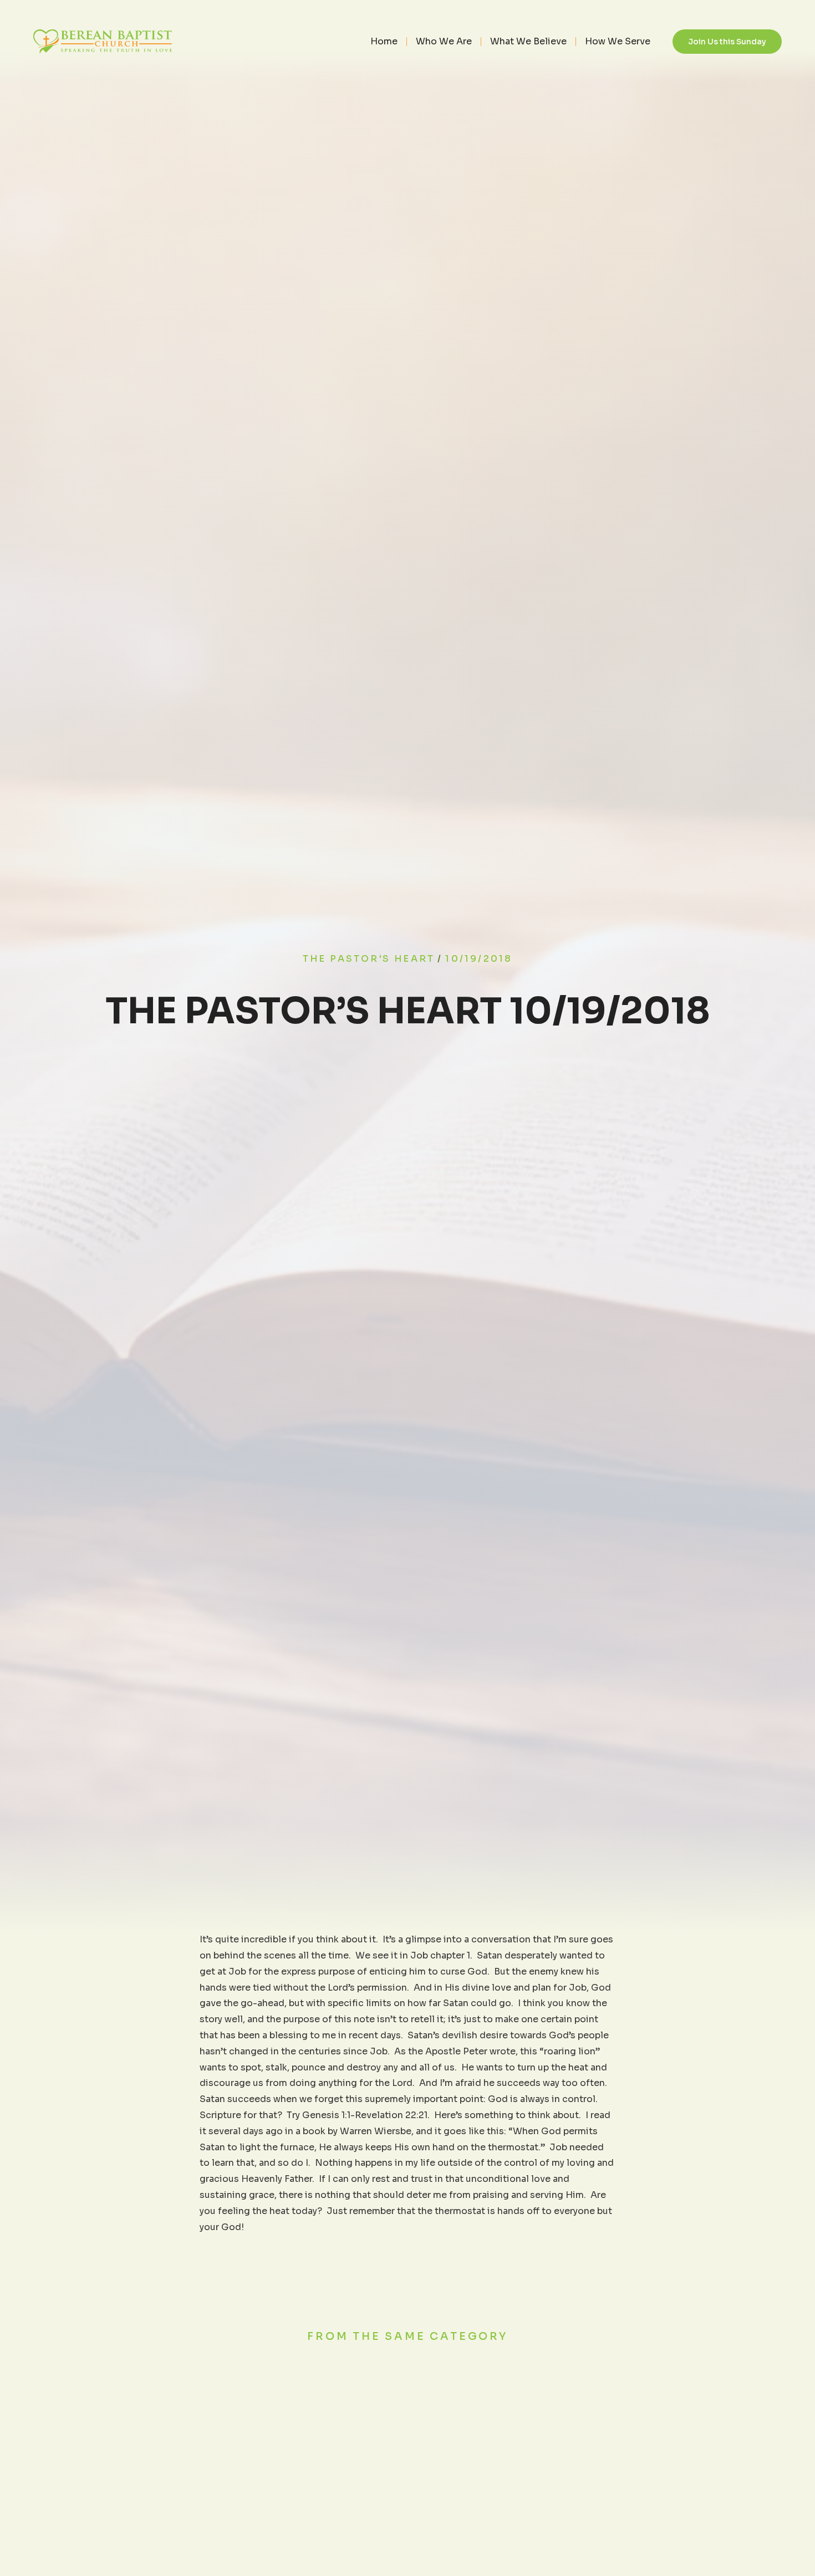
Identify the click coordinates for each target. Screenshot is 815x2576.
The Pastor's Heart (369, 959)
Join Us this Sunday (727, 42)
